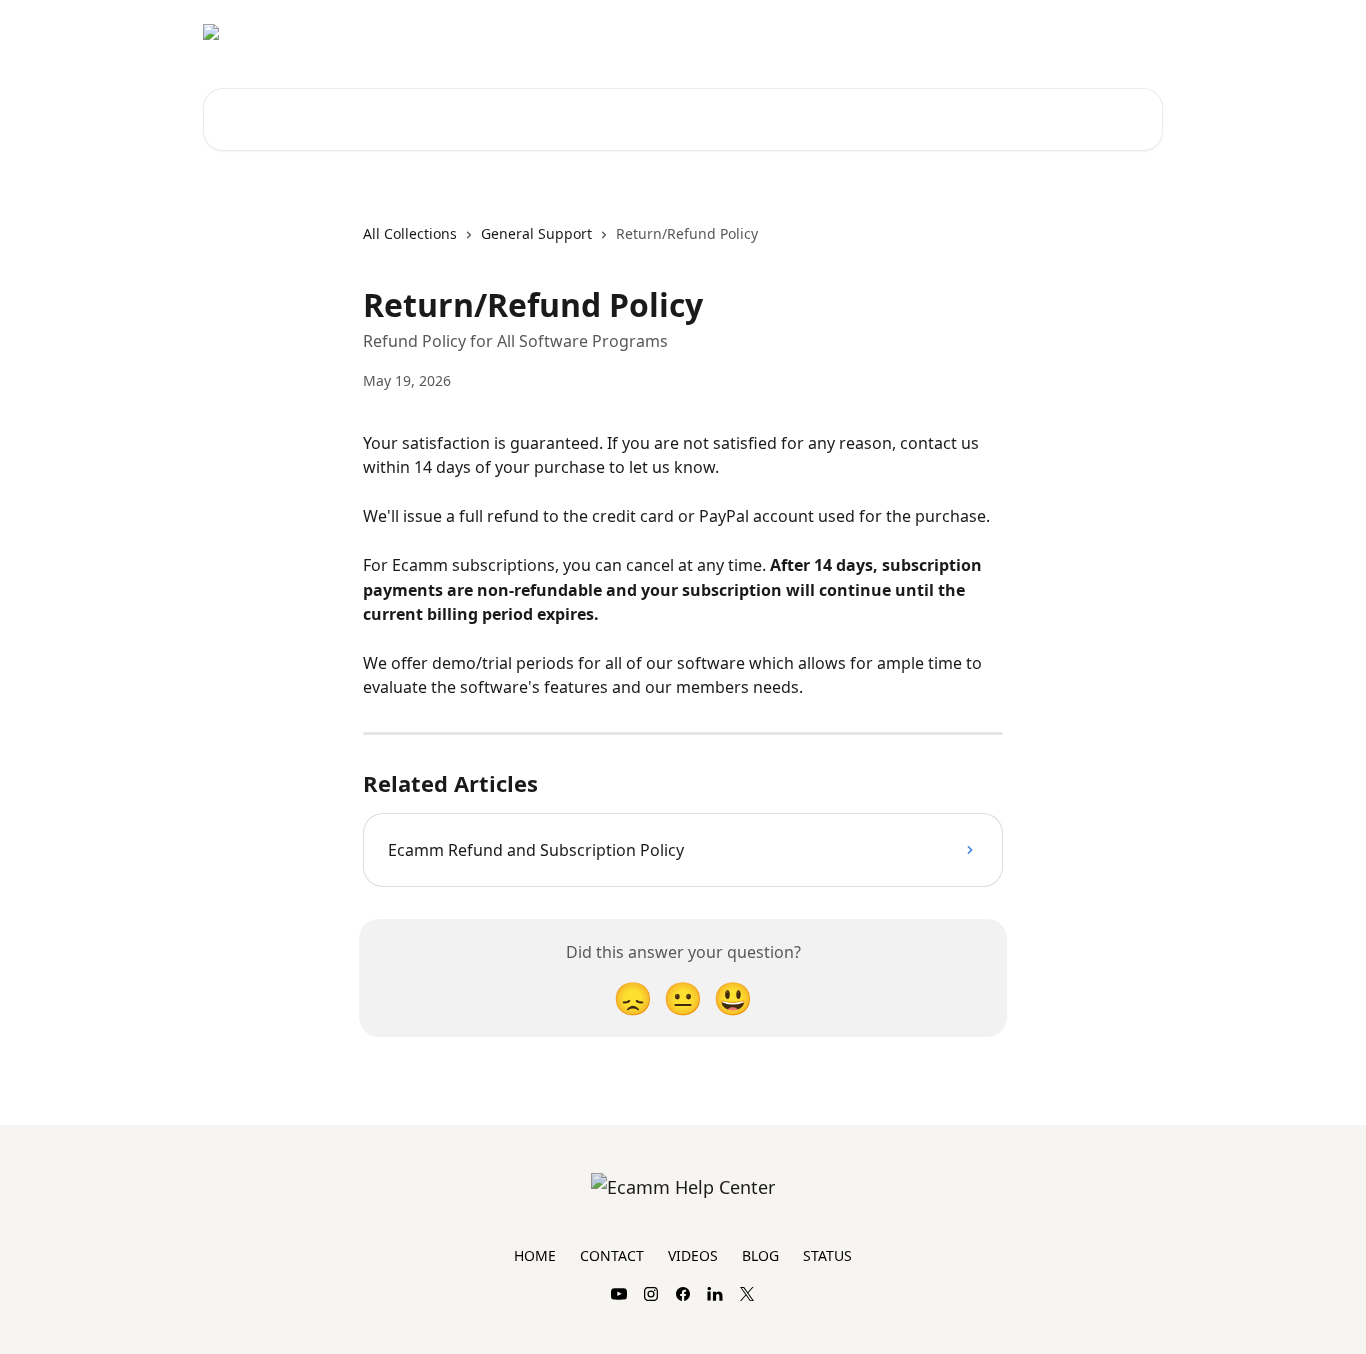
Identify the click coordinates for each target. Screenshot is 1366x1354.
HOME (535, 1255)
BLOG (760, 1255)
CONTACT (612, 1255)
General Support (536, 233)
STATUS (827, 1255)
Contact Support (1033, 32)
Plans (1132, 32)
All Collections (410, 233)
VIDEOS (693, 1255)
